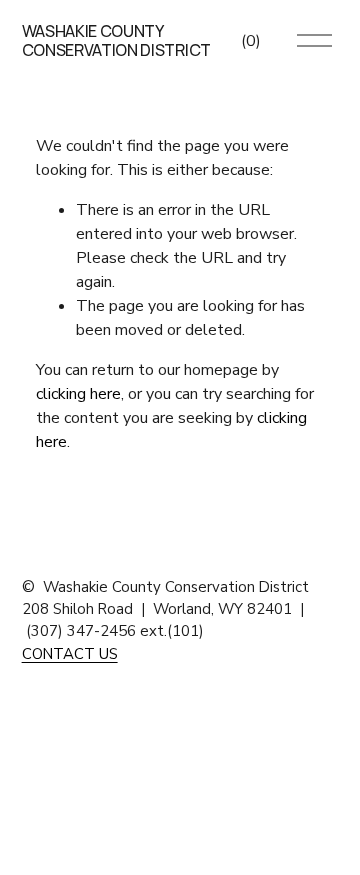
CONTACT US (70, 654)
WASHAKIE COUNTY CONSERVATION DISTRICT (116, 40)
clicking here (78, 394)
